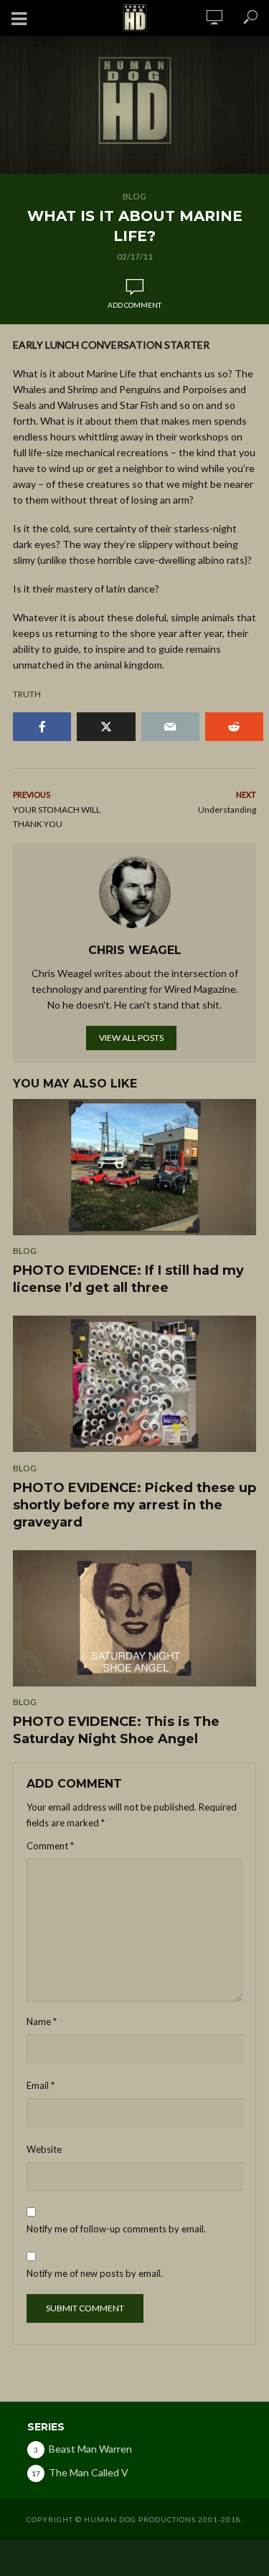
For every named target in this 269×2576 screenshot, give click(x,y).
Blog (134, 196)
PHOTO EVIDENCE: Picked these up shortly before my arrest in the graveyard (134, 1505)
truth (27, 694)
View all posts (131, 1038)
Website (44, 2149)
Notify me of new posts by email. (95, 2273)
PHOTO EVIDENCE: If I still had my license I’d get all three (128, 1279)
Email (41, 2085)
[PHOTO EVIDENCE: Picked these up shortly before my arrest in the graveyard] (134, 1384)
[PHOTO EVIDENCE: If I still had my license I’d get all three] (134, 1167)
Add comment (134, 305)
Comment (50, 1846)
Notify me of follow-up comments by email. (116, 2229)
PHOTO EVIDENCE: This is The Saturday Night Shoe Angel (116, 1730)
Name (42, 2021)
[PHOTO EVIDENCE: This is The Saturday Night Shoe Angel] (134, 1618)
